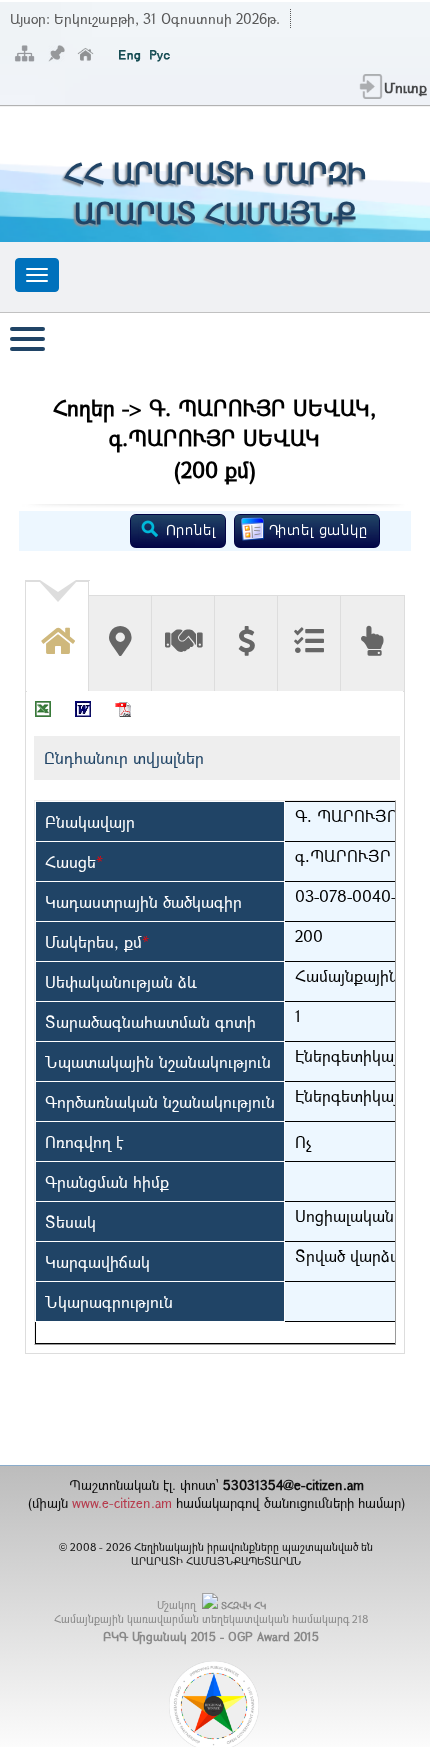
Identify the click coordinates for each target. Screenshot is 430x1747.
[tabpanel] (214, 1022)
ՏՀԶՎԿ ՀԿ (243, 1605)
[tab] (57, 628)
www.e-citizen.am (122, 1503)
